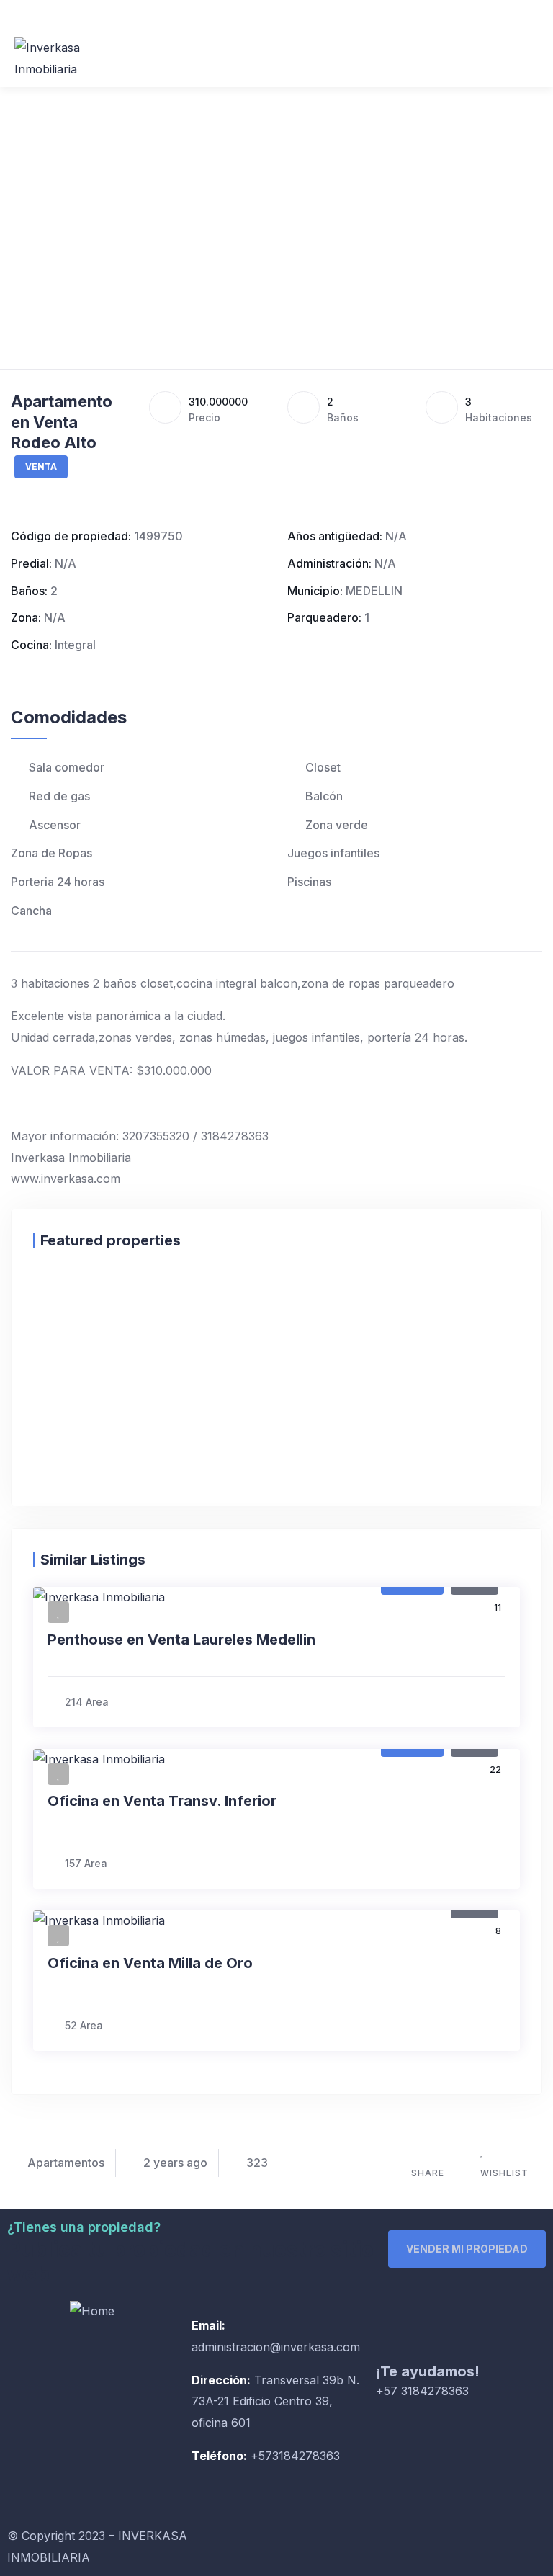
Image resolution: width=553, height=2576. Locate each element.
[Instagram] (341, 2544)
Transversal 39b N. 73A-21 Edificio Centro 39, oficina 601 (275, 2402)
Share (428, 2173)
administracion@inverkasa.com (276, 2347)
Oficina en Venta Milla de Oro (150, 1963)
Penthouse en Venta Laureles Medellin (181, 1640)
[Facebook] (302, 2544)
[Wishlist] (86, 1293)
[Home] (92, 2312)
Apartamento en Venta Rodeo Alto (62, 422)
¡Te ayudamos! (428, 2371)
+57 (260, 2456)
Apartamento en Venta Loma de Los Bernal (211, 1467)
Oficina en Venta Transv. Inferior (162, 1801)
